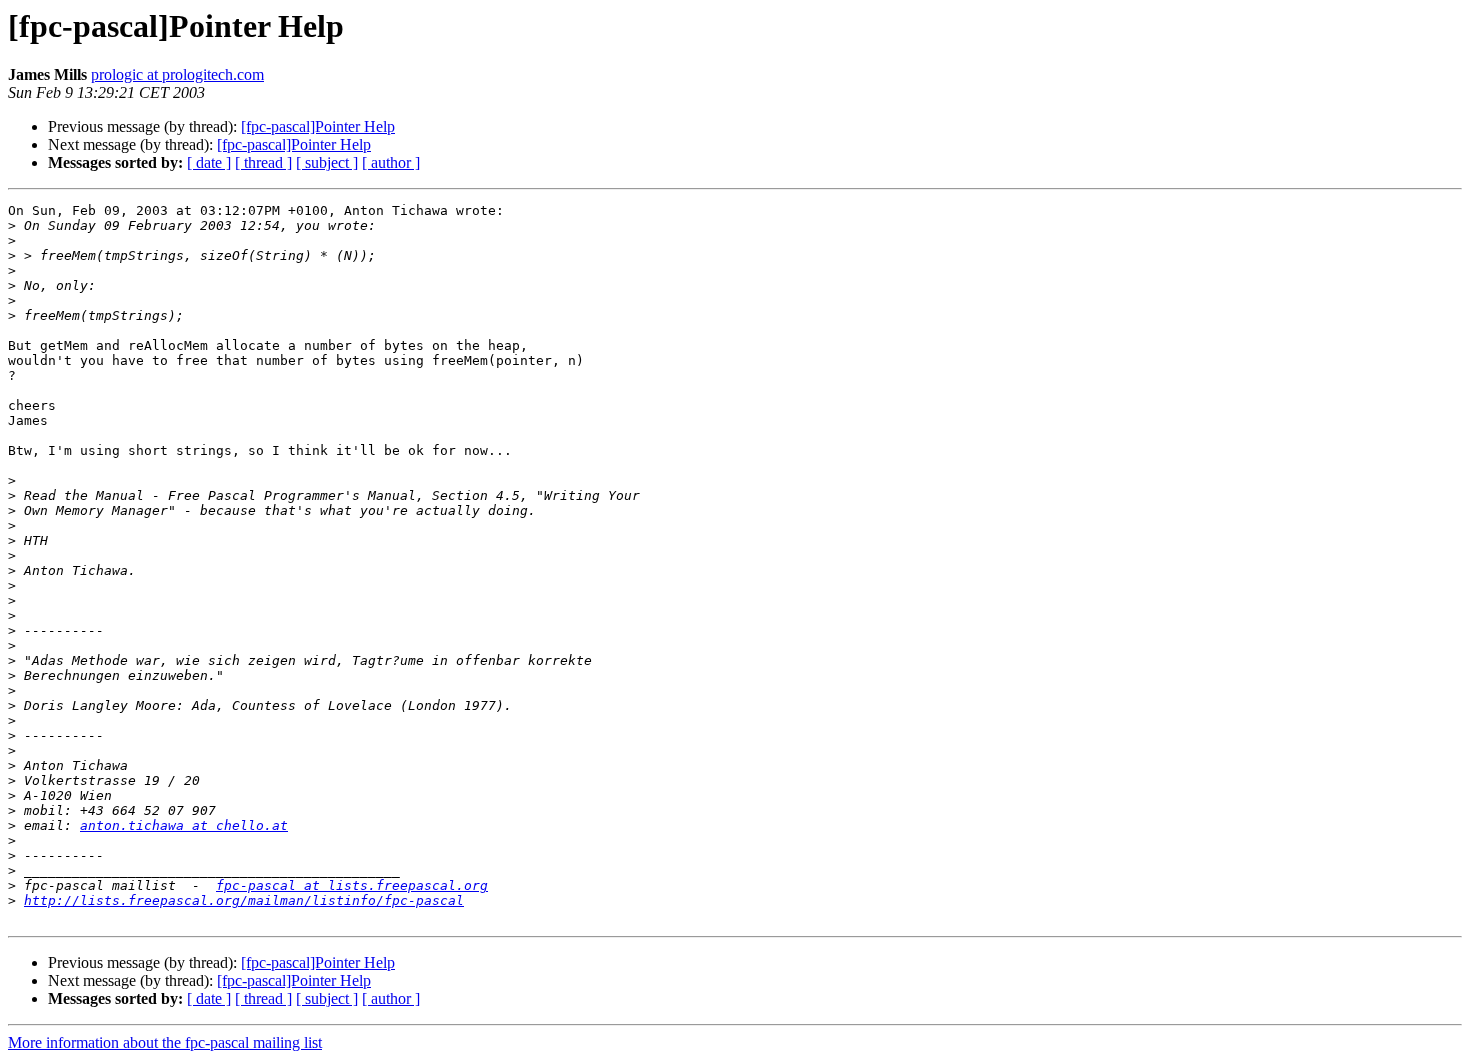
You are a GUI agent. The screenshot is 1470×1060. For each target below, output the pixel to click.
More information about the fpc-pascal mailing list (165, 1042)
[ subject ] (327, 162)
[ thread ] (263, 162)
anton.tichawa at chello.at (184, 825)
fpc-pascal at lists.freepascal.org (352, 885)
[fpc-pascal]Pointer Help (318, 126)
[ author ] (391, 162)
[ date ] (209, 162)
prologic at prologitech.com (177, 74)
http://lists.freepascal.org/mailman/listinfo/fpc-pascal (244, 900)
